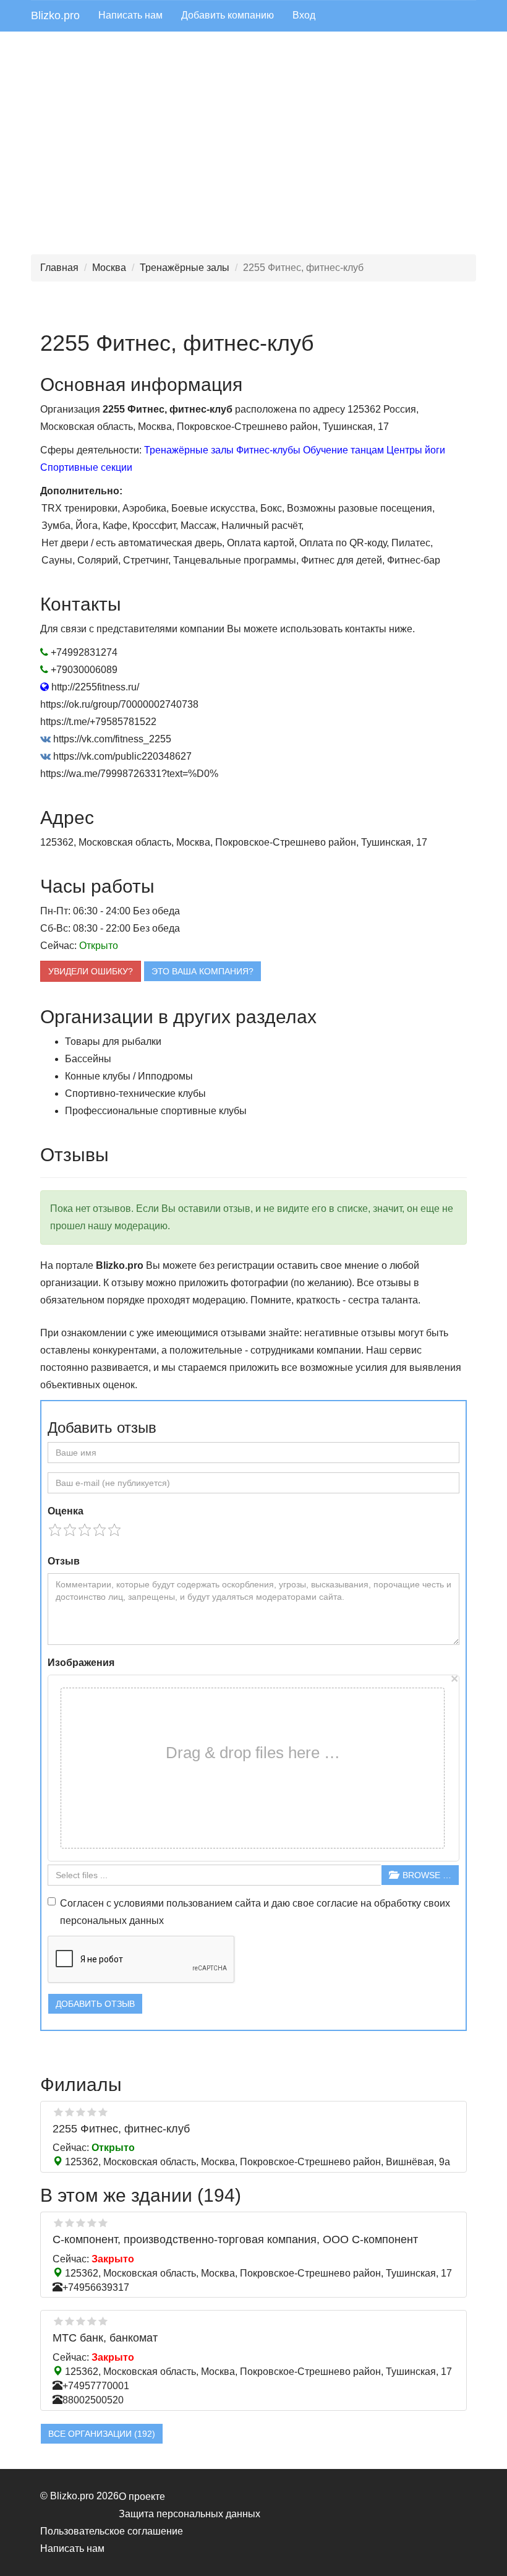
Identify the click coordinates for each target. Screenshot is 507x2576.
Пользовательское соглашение (112, 2531)
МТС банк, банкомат (105, 2338)
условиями (139, 1903)
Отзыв (64, 1561)
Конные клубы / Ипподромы (129, 1076)
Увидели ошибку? (91, 971)
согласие (337, 1903)
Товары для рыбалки (113, 1041)
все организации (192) (102, 2434)
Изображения (81, 1663)
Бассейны (88, 1059)
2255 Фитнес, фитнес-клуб (121, 2129)
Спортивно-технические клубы (135, 1093)
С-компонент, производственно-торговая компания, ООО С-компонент (235, 2239)
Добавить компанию (228, 15)
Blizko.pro (55, 15)
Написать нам (130, 15)
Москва (109, 268)
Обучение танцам (343, 450)
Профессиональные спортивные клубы (156, 1111)
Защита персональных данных (190, 2514)
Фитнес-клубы (268, 450)
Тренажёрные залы (185, 268)
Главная (59, 268)
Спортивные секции (86, 467)
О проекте (142, 2497)
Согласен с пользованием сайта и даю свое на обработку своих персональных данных (255, 1912)
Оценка (66, 1511)
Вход (304, 15)
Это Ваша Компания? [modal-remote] (202, 971)
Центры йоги (416, 450)
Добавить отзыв (95, 2004)
